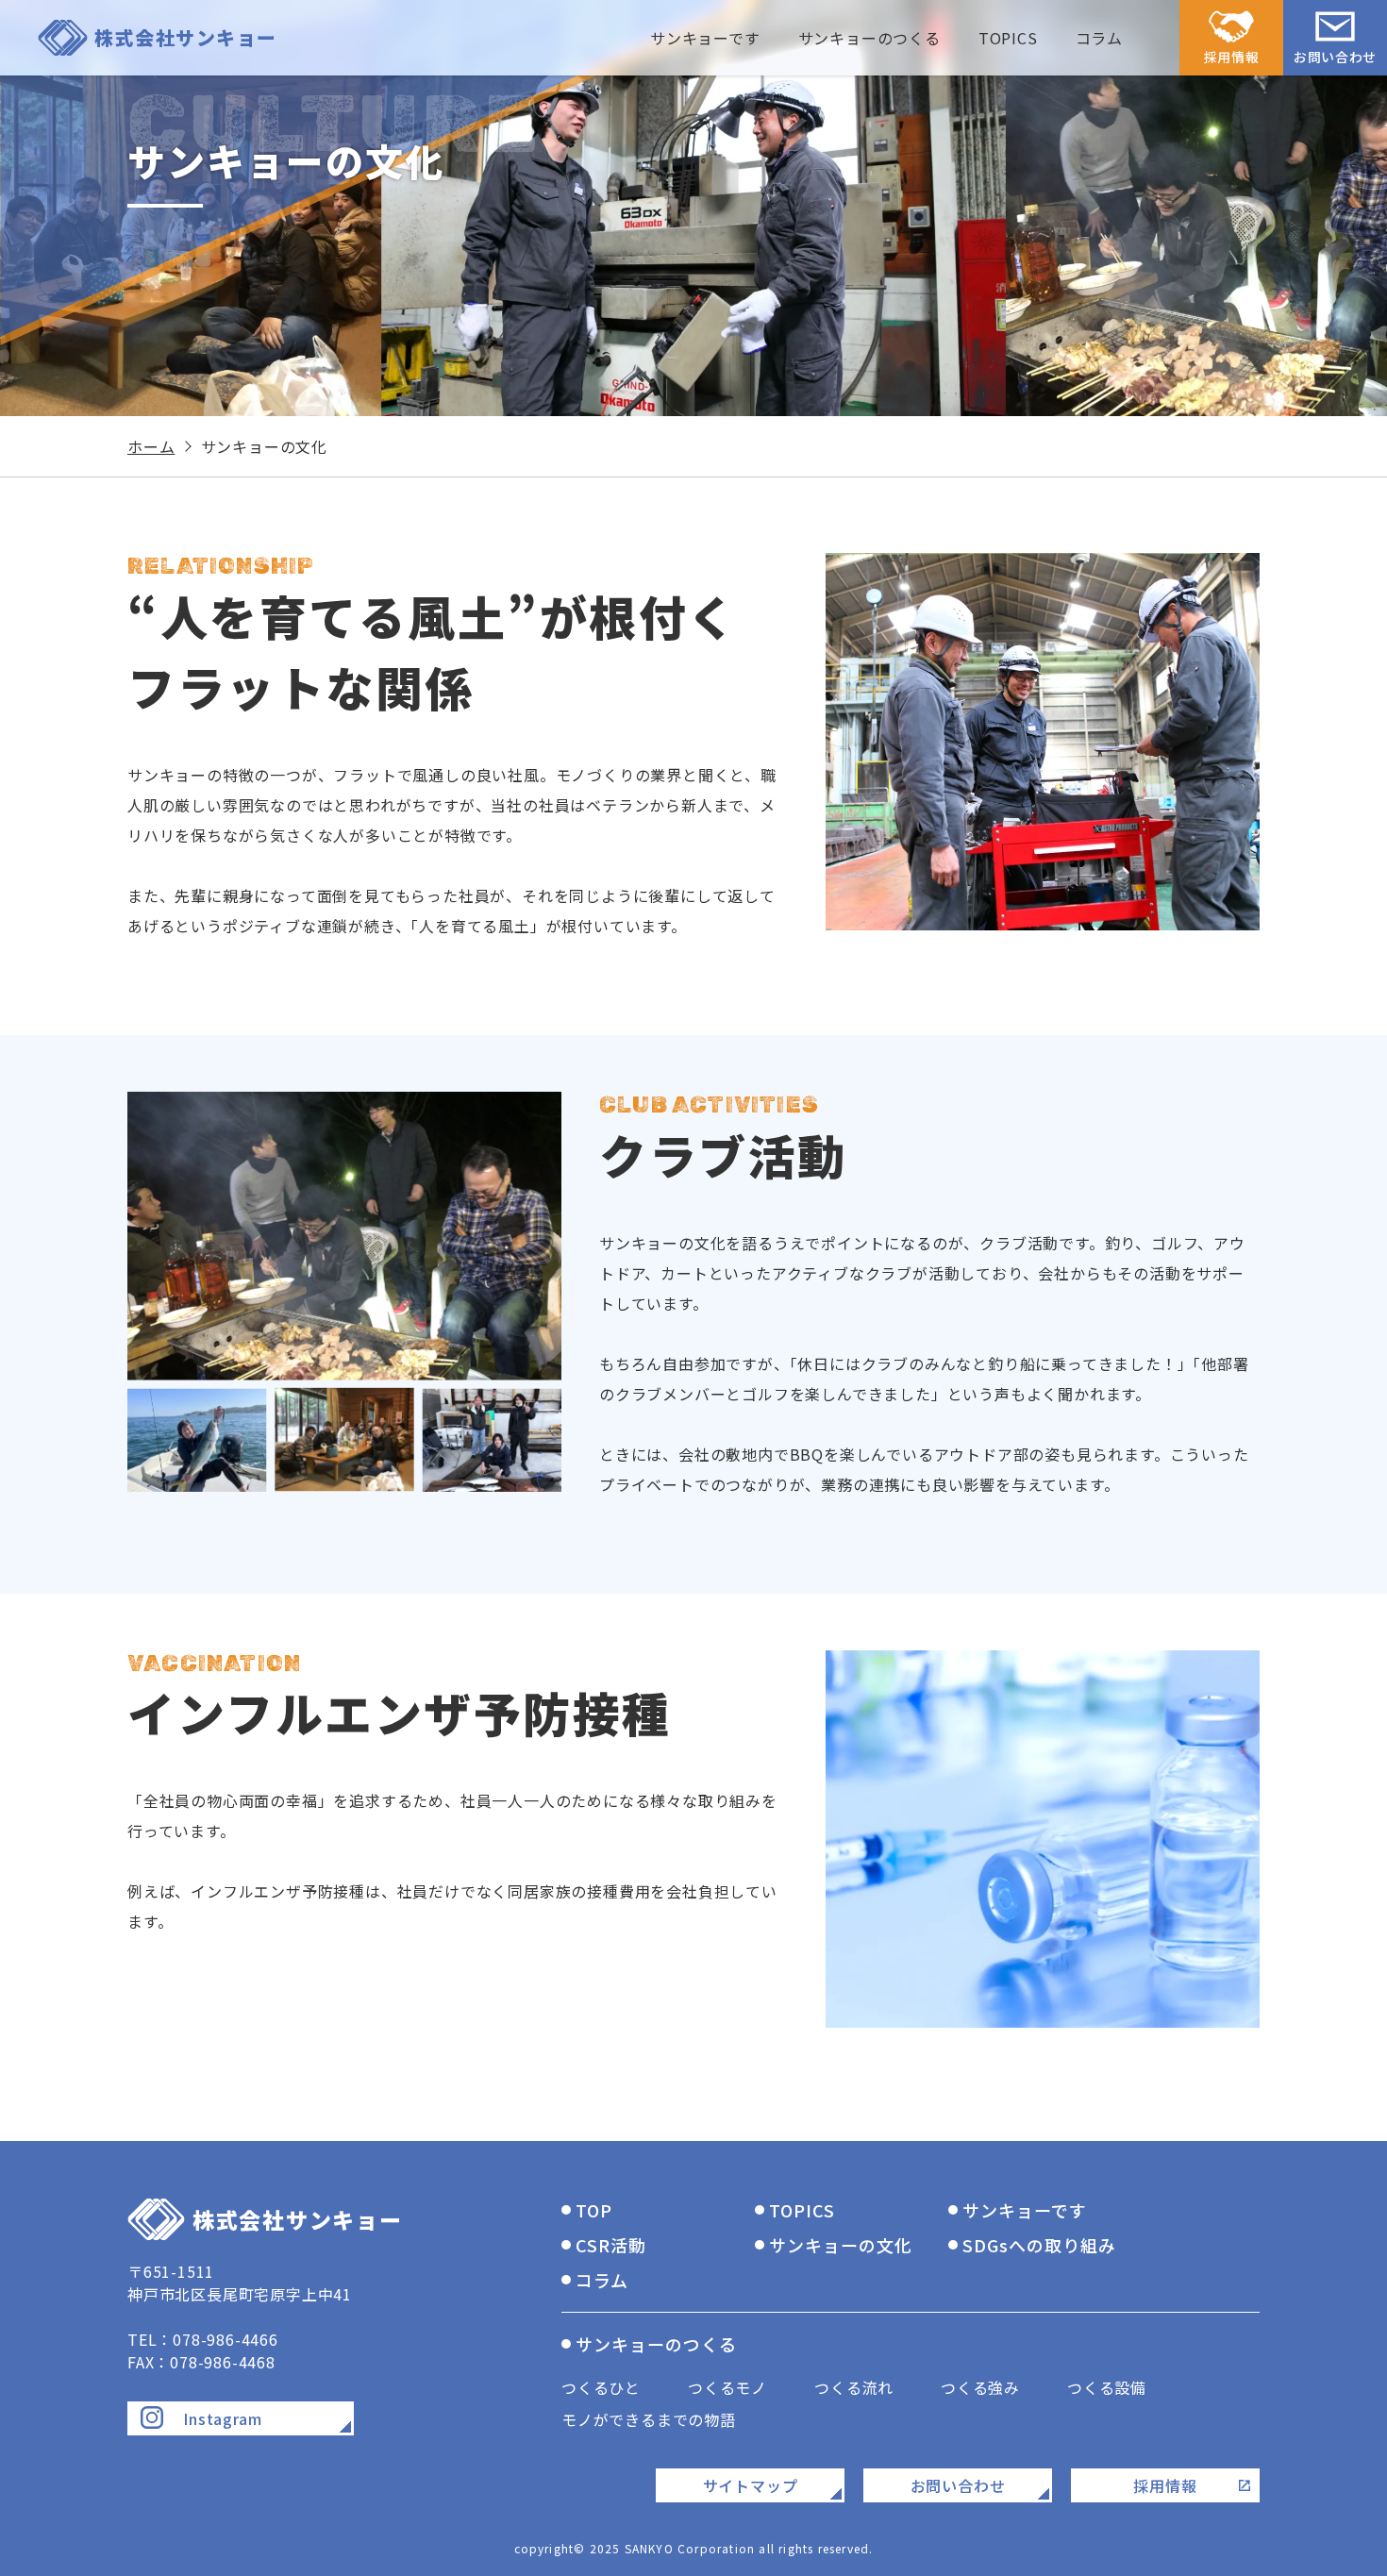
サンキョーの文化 (840, 2245)
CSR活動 (611, 2245)
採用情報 (1232, 57)
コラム (1099, 38)
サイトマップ (751, 2485)
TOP (594, 2210)
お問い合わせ (1335, 57)
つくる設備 (1107, 2387)
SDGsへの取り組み (1039, 2245)
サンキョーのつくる (656, 2344)
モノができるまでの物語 (649, 2419)
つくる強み (980, 2387)
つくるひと (601, 2387)
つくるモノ (727, 2387)
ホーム (151, 446)
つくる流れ (854, 2387)
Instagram (222, 2418)
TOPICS (1008, 38)
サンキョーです (1024, 2210)
